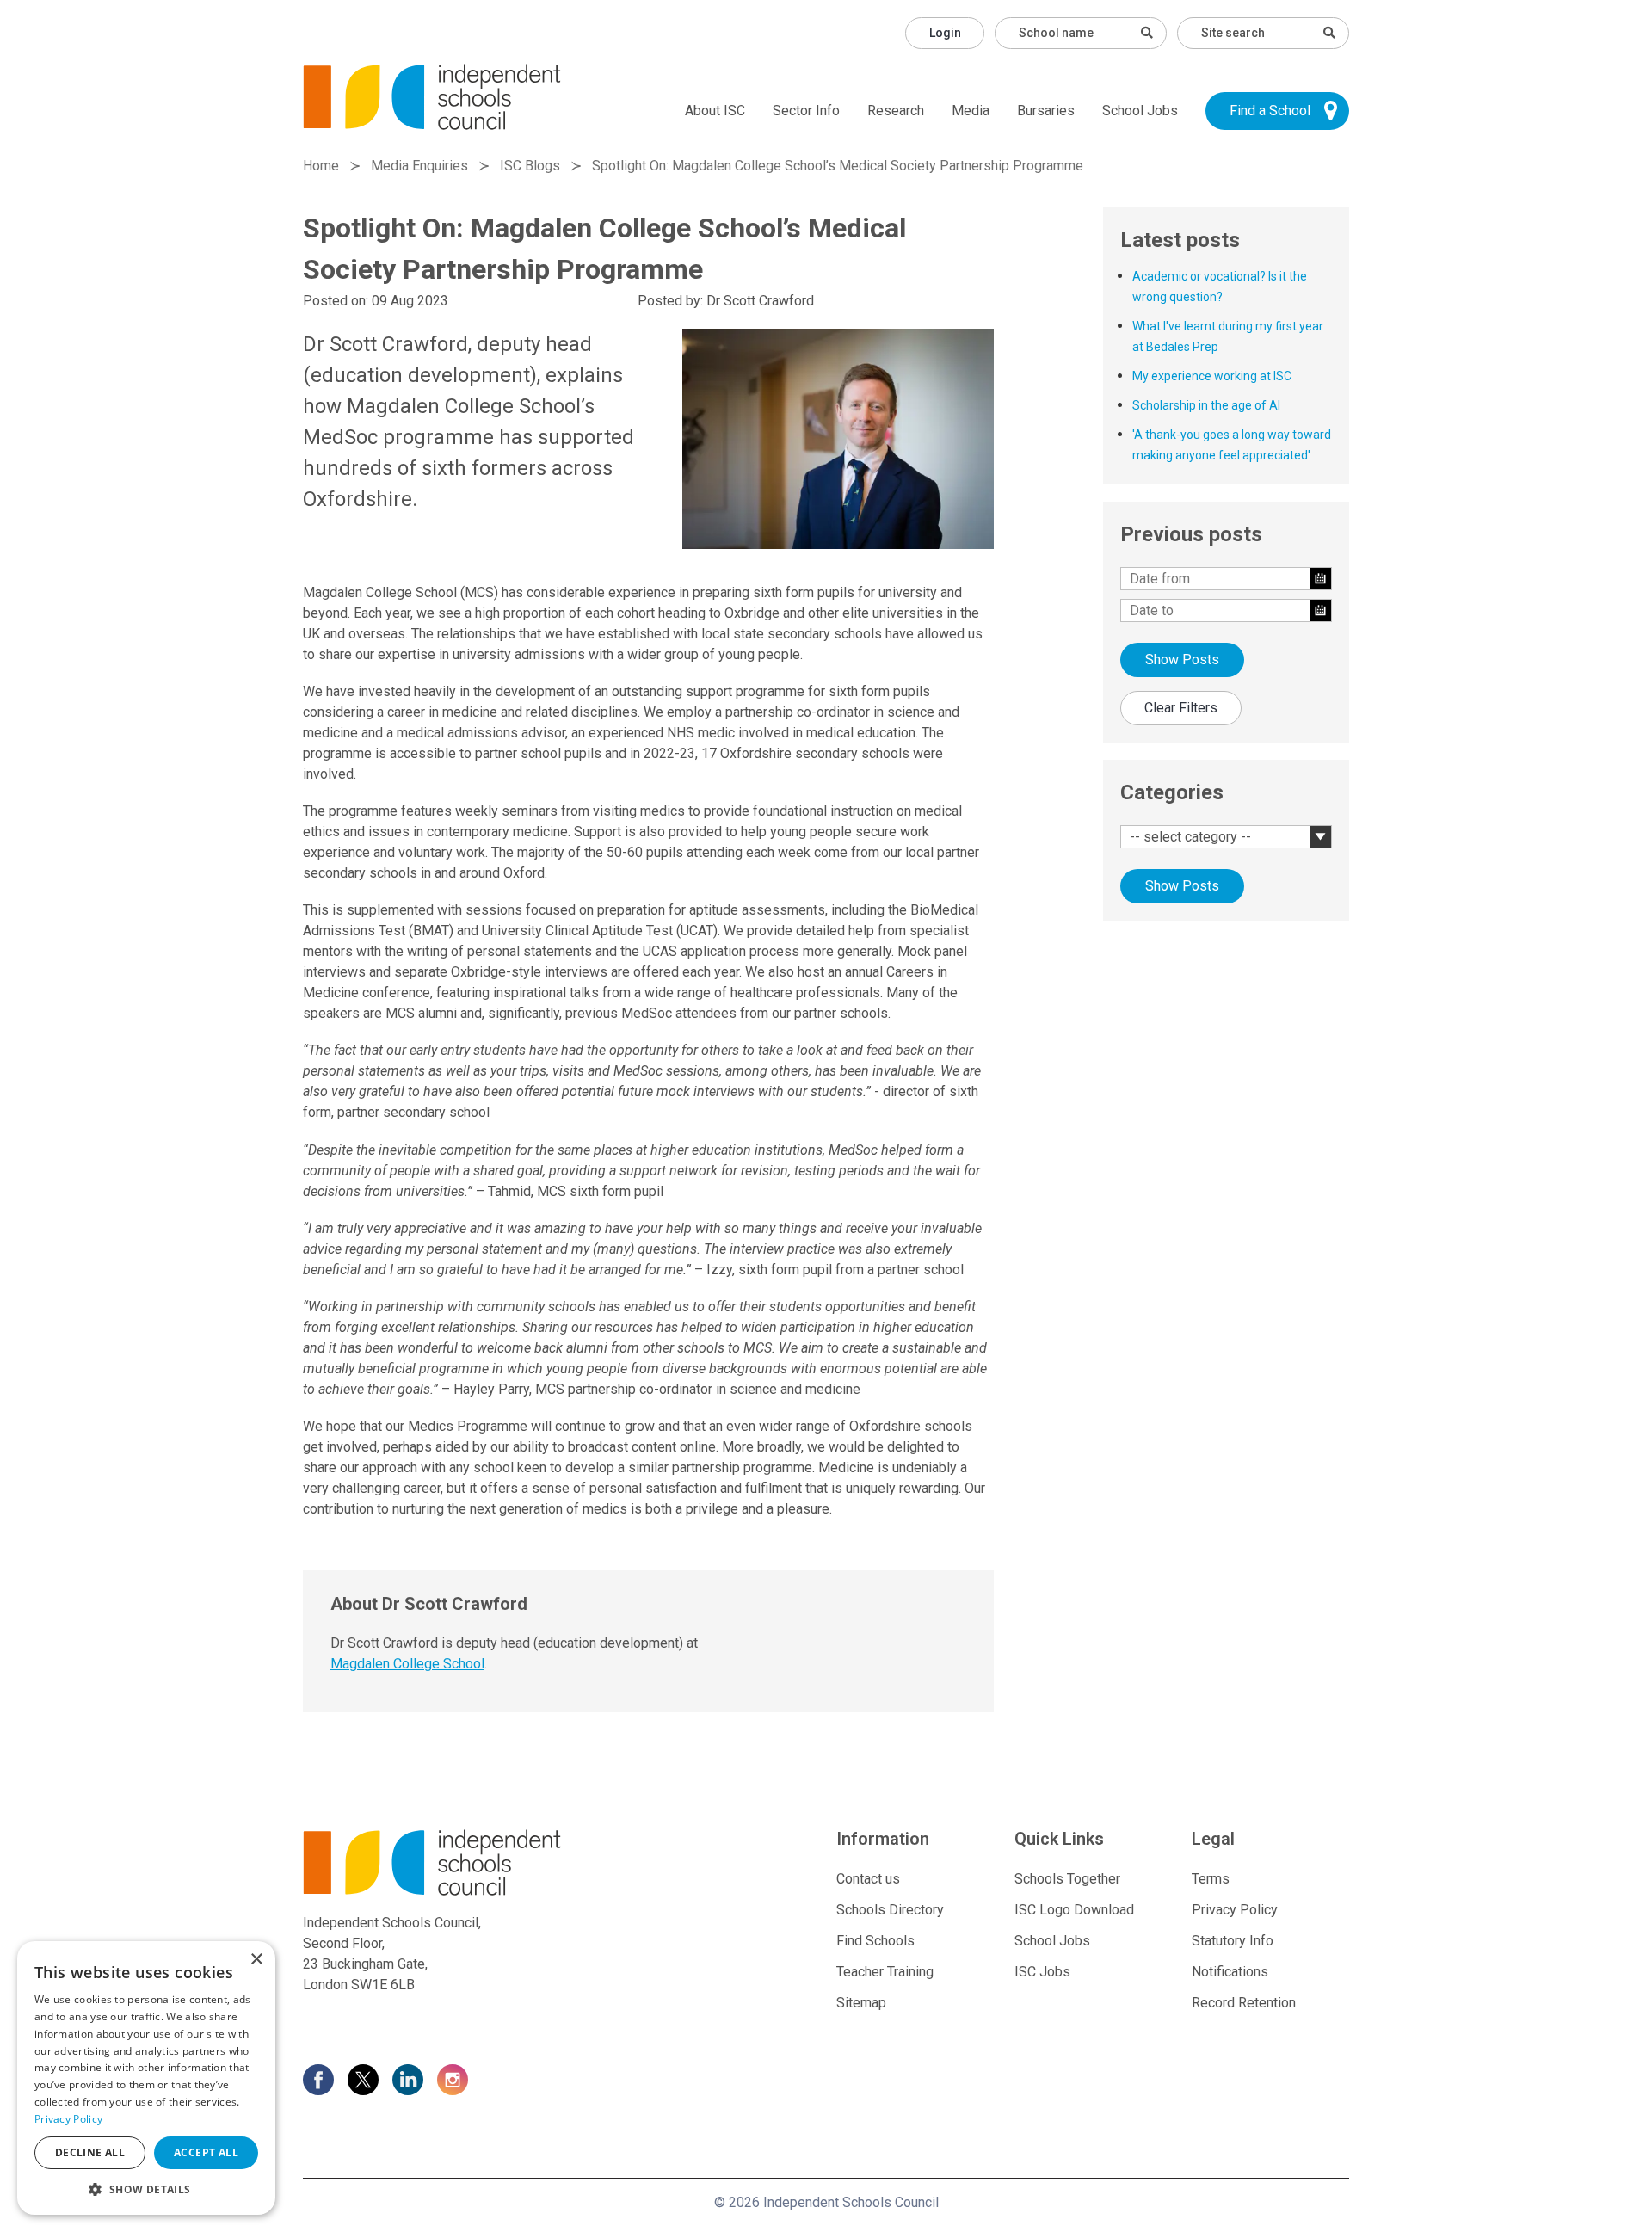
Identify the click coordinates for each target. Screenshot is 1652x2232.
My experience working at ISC (1212, 376)
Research (896, 111)
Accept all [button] (206, 2152)
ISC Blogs (530, 166)
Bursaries (1046, 111)
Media (971, 111)
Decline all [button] (90, 2152)
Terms (1211, 1879)
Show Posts (1182, 660)
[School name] (1147, 33)
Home (321, 166)
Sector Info (806, 111)
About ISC (715, 111)
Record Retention (1244, 2003)
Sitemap (861, 2003)
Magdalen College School (407, 1664)
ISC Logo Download (1074, 1910)
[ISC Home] (432, 96)
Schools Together (1067, 1879)
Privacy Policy (1235, 1910)
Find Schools (875, 1941)
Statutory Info (1233, 1941)
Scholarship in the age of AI (1206, 405)
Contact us (868, 1879)
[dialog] (146, 2078)
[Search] (1329, 33)
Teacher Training (885, 1972)
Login (945, 33)
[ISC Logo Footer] (470, 1862)
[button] (146, 2189)
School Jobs (1140, 111)
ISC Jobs (1042, 1972)
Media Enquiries (419, 166)
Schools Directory (890, 1910)
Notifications (1230, 1972)
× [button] (256, 1960)
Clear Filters (1181, 708)
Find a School (1270, 111)
